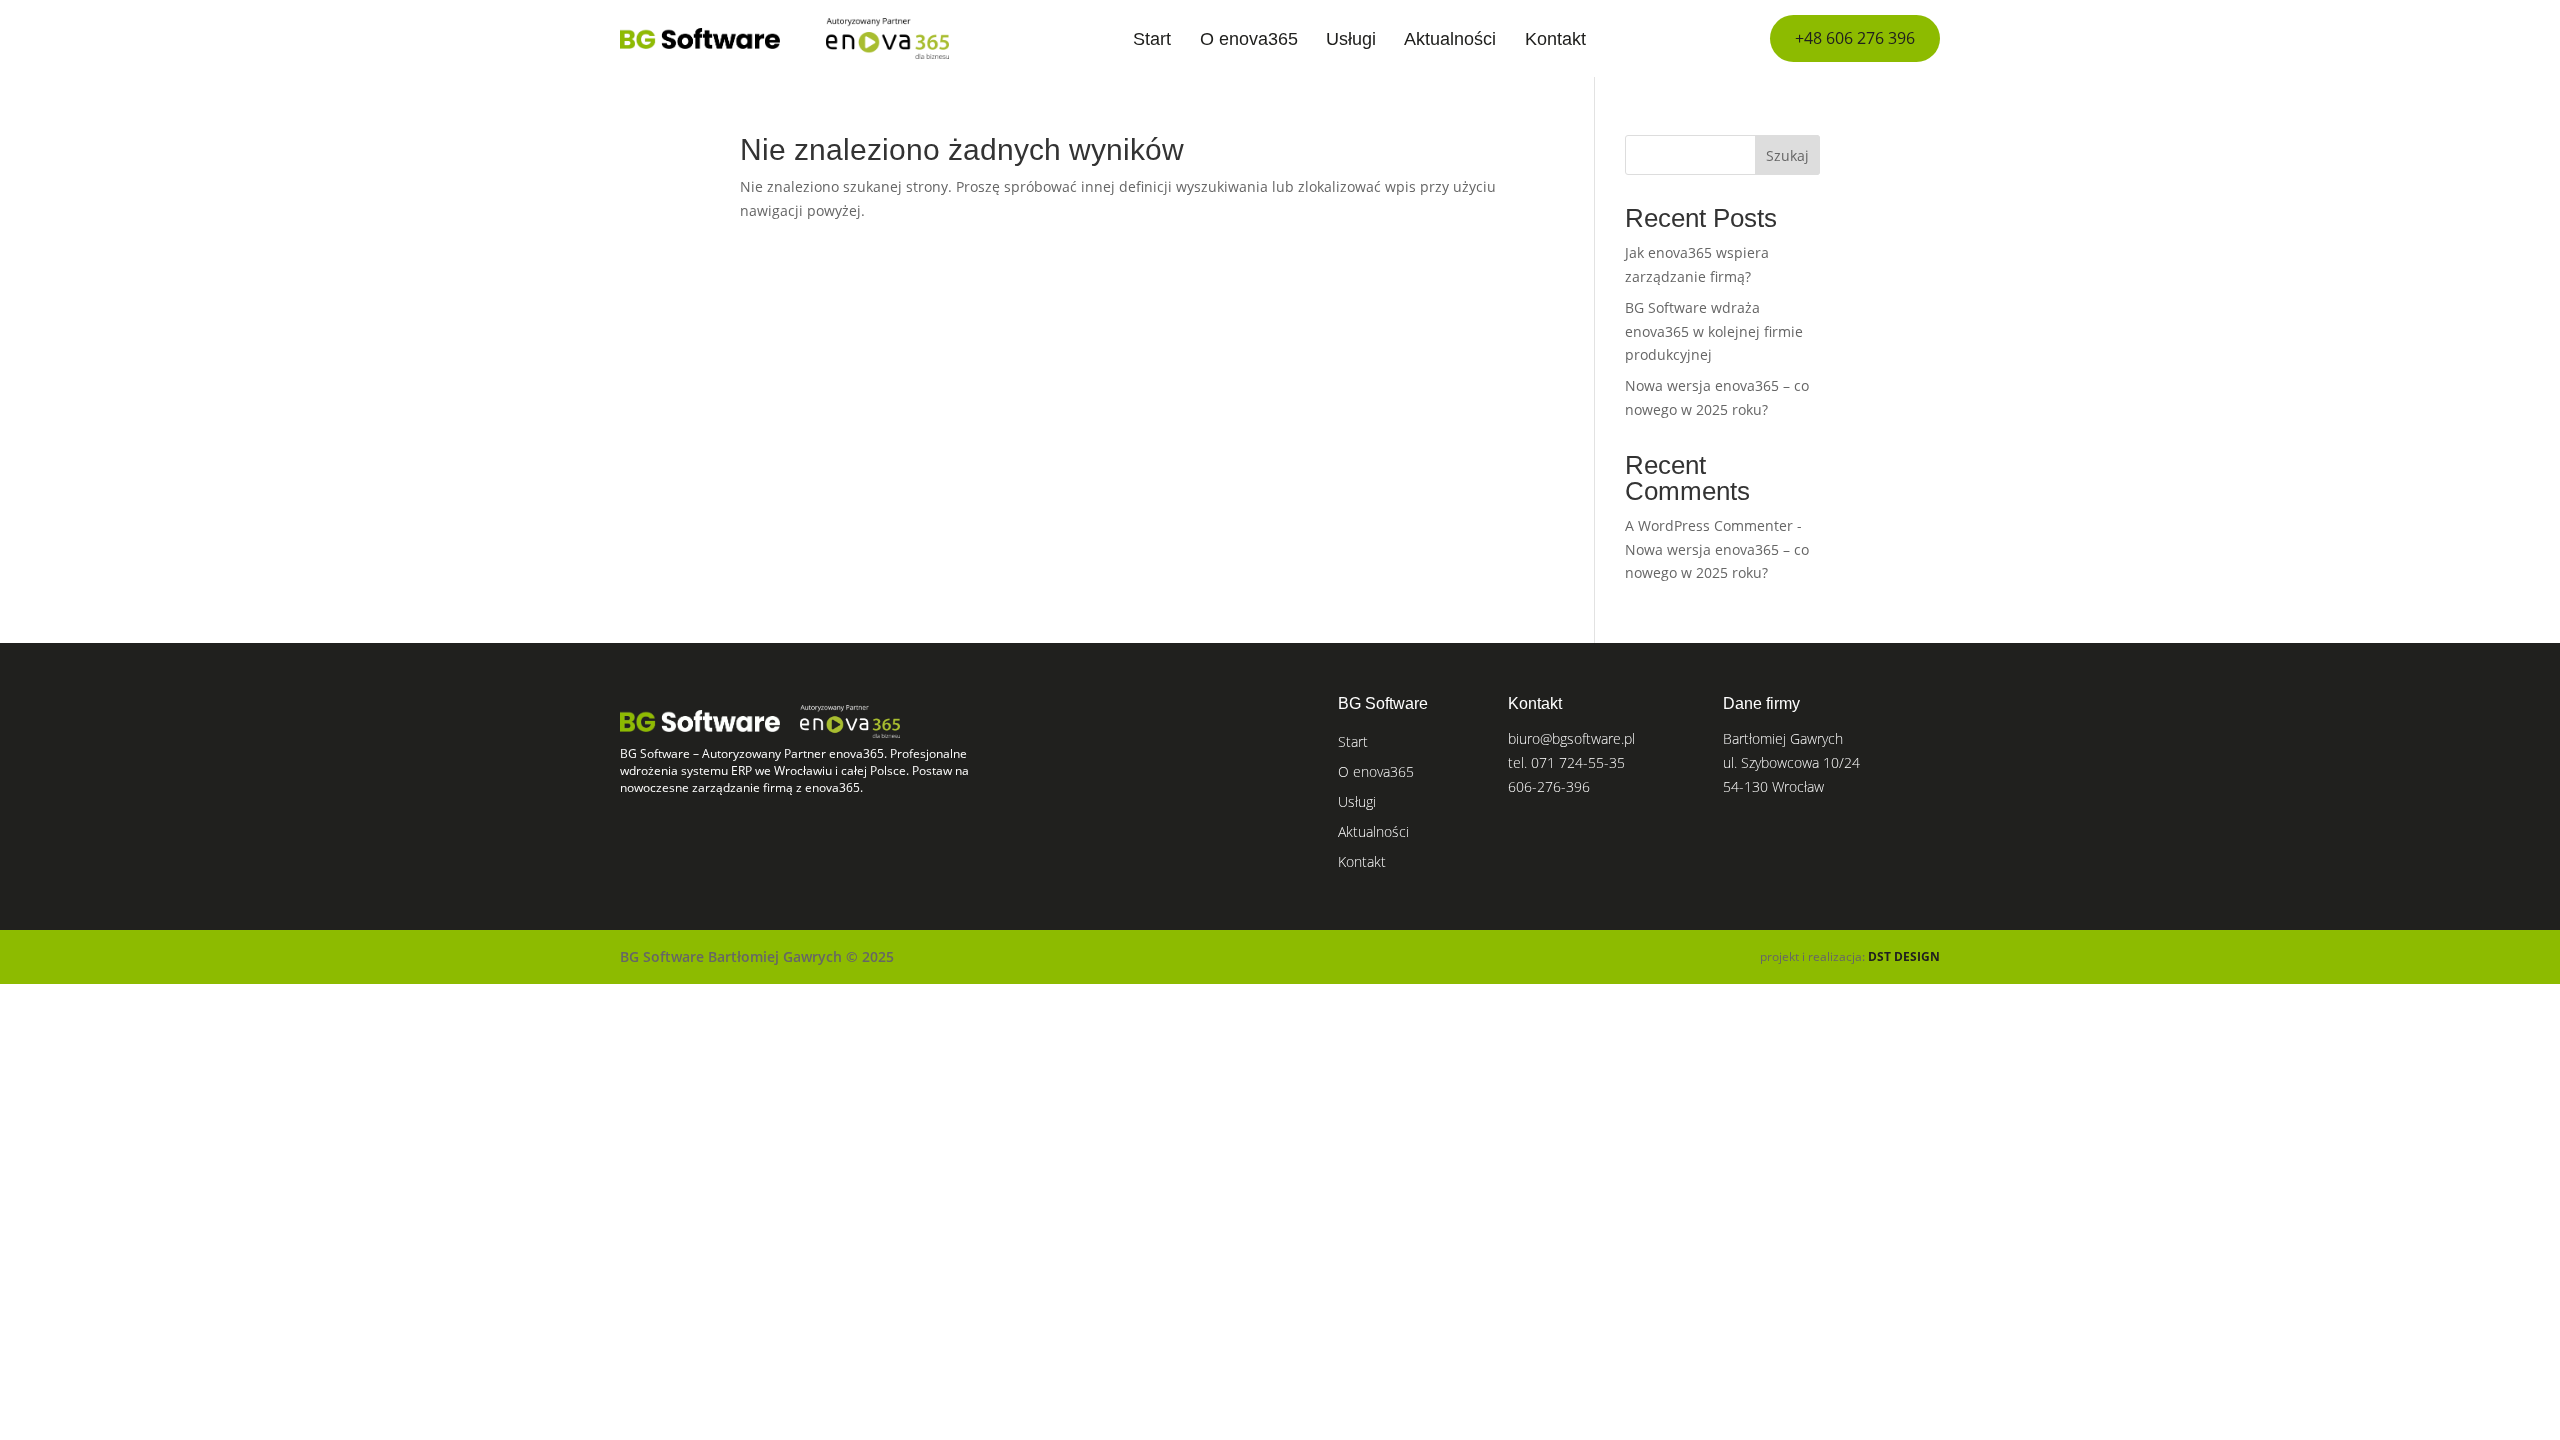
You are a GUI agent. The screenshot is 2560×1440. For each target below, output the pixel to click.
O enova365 (1249, 39)
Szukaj (1787, 155)
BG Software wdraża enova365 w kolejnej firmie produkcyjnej (1714, 331)
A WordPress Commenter (1709, 525)
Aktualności (1450, 39)
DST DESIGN (1904, 956)
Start (1152, 39)
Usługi (1351, 39)
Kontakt (1555, 39)
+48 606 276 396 (1855, 38)
